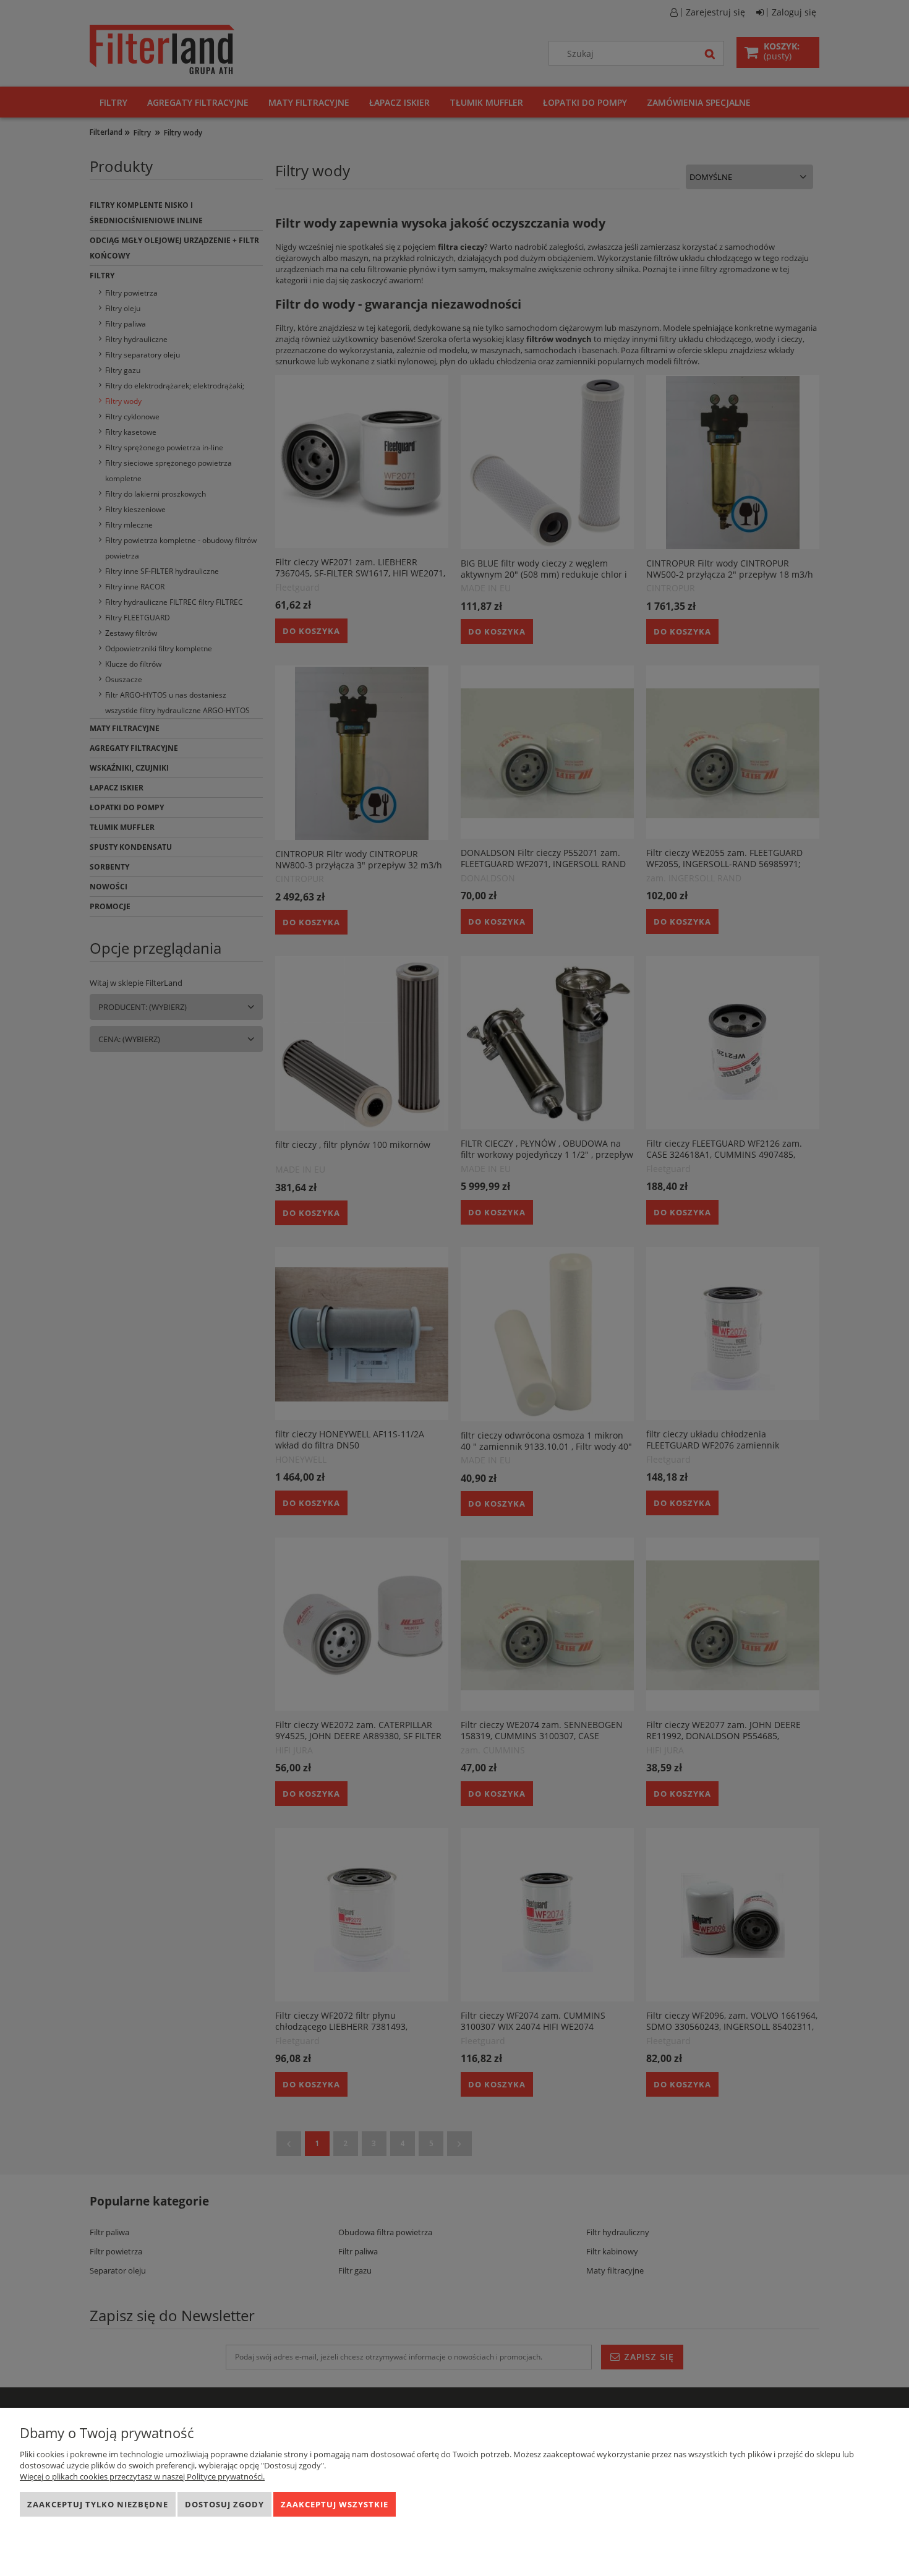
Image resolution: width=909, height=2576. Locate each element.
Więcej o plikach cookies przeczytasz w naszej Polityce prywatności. (142, 2476)
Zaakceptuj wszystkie (335, 2504)
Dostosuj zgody (224, 2504)
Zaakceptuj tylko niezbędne (98, 2504)
